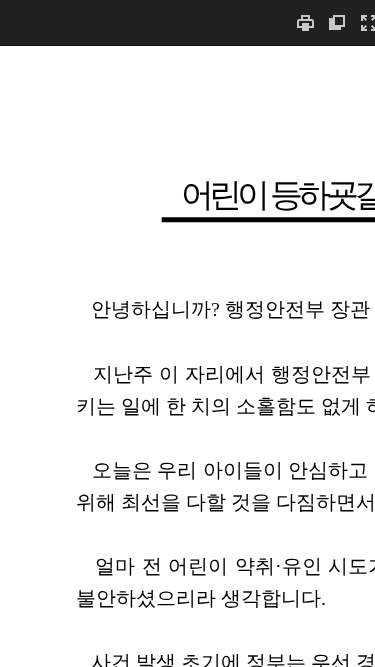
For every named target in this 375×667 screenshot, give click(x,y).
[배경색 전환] (337, 22)
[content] (187, 356)
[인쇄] (305, 22)
